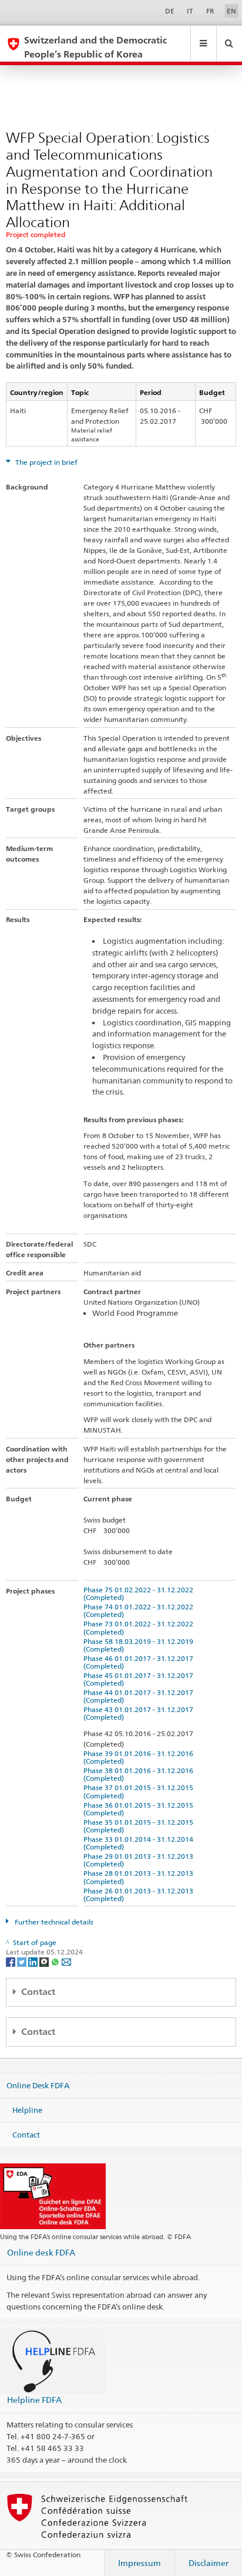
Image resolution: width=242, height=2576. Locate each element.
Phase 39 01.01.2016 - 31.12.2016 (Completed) (140, 1757)
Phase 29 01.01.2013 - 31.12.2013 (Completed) (140, 1860)
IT (190, 11)
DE (170, 11)
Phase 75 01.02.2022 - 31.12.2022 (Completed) (140, 1593)
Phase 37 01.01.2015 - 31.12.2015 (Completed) (140, 1791)
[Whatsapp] (56, 1962)
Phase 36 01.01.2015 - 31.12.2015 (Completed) (140, 1809)
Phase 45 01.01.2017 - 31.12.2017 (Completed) (140, 1679)
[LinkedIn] (34, 1962)
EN (231, 11)
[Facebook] (11, 1962)
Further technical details (53, 1922)
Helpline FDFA (34, 2400)
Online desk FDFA (41, 2252)
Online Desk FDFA (38, 2085)
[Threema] (45, 1962)
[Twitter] (23, 1962)
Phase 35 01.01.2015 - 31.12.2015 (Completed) (140, 1826)
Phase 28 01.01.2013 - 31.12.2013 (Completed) (140, 1877)
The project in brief (46, 462)
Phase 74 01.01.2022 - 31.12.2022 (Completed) (140, 1611)
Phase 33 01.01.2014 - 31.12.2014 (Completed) (140, 1843)
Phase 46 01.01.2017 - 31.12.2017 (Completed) (140, 1662)
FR (210, 11)
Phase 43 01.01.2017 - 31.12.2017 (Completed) (140, 1713)
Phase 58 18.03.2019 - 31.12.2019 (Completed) (140, 1645)
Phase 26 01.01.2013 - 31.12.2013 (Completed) (140, 1895)
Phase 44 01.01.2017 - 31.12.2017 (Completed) (140, 1696)
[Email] (66, 1962)
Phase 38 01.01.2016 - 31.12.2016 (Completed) (140, 1774)
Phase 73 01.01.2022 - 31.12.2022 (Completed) (140, 1628)
